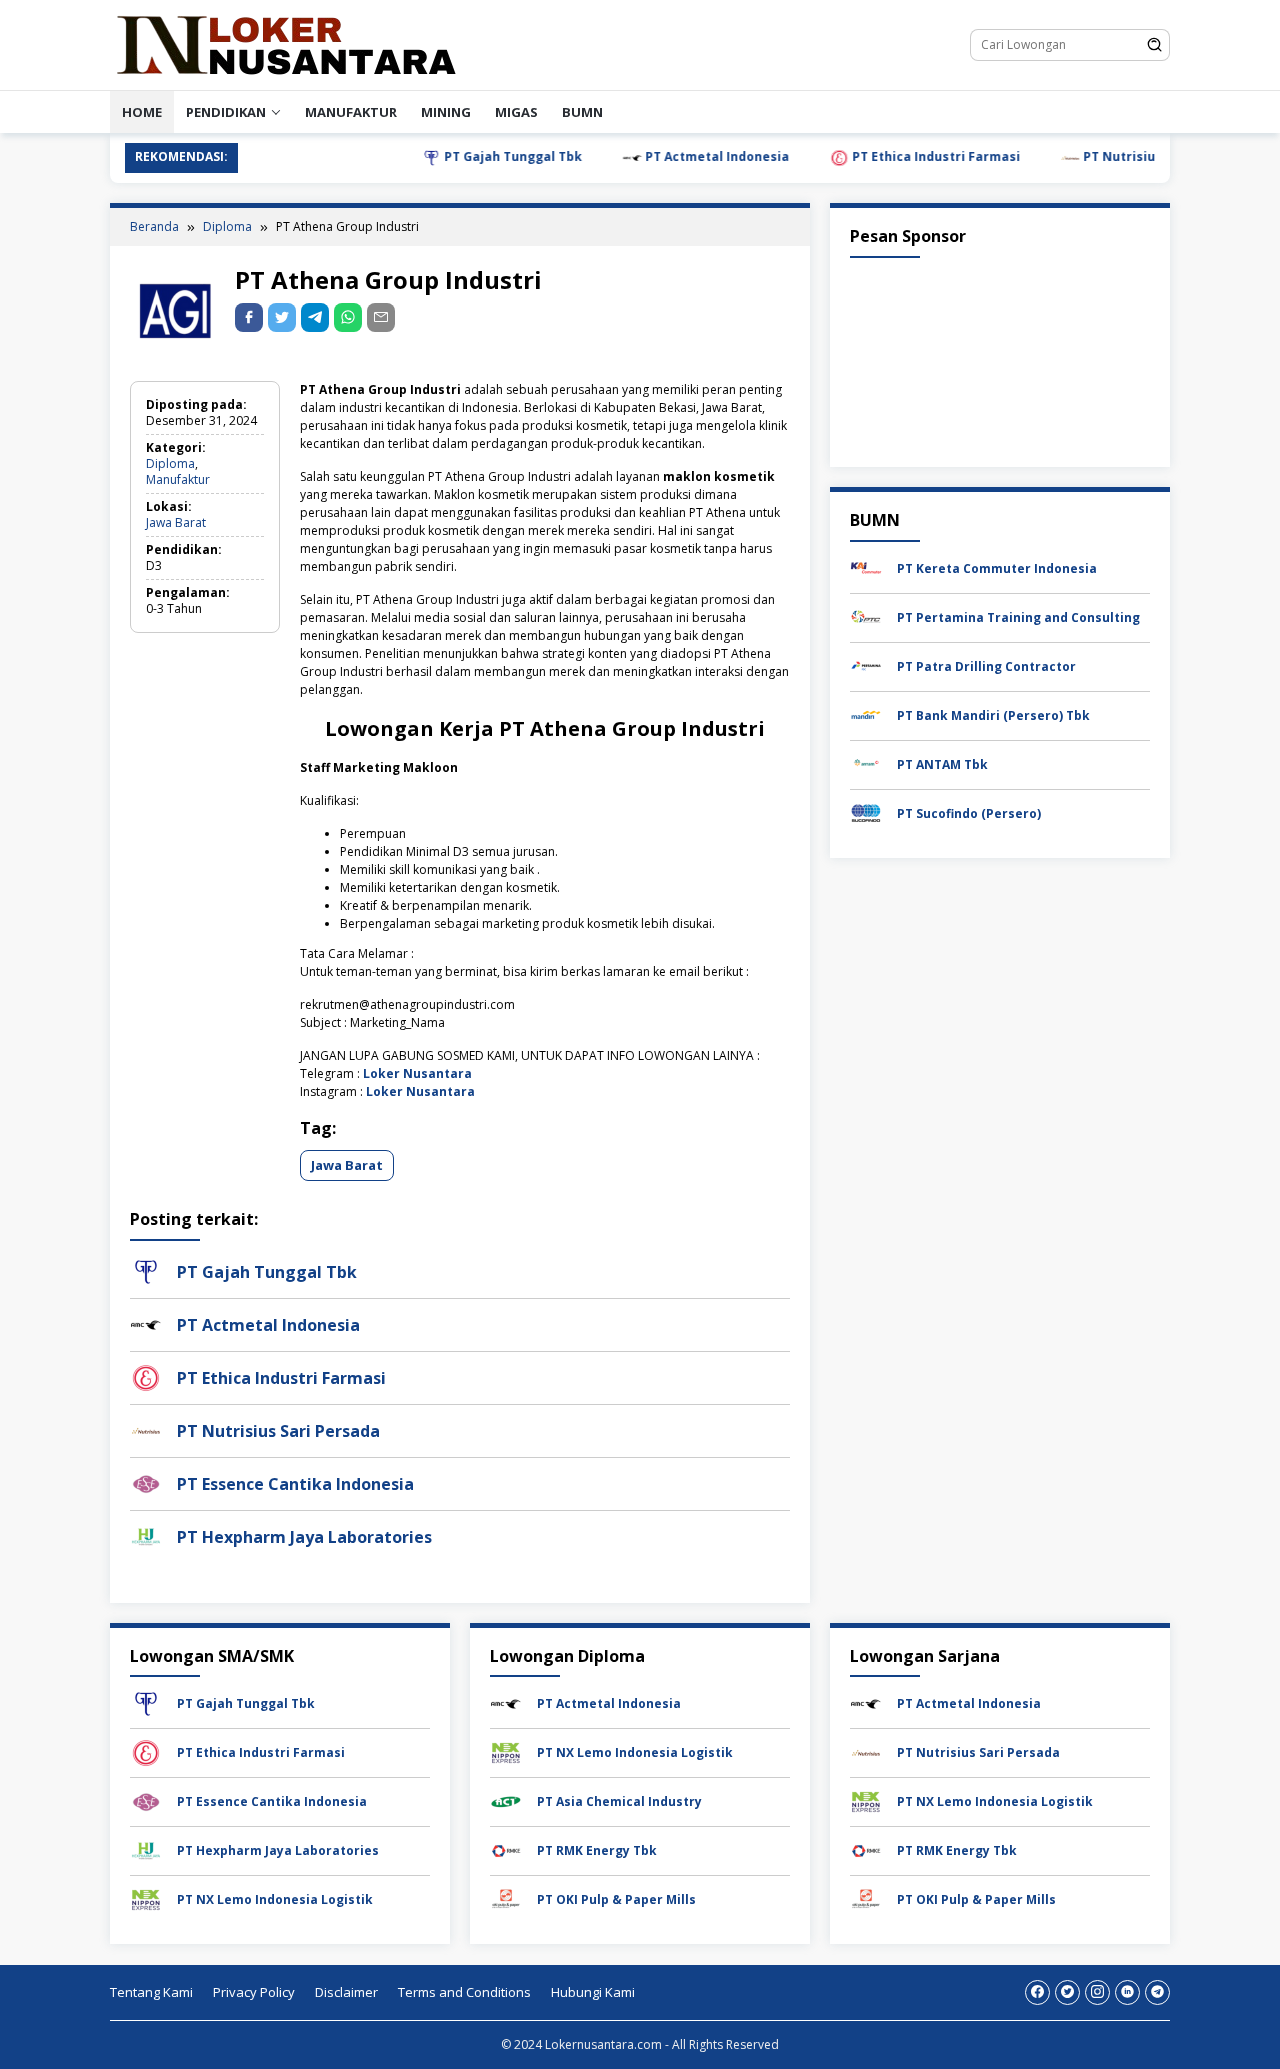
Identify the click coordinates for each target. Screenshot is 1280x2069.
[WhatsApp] (348, 317)
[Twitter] (1067, 1992)
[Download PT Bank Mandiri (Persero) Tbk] (866, 713)
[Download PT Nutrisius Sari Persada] (866, 1751)
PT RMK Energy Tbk (597, 1850)
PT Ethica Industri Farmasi (890, 156)
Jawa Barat (176, 522)
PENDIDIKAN (226, 112)
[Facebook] (1037, 1992)
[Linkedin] (1127, 1992)
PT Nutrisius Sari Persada (1119, 156)
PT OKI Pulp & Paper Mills (616, 1899)
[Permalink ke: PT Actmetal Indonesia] (146, 1323)
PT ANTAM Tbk (942, 763)
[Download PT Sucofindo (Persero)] (866, 811)
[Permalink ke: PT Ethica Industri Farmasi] (146, 1376)
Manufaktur (351, 112)
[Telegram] (315, 317)
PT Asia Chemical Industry (619, 1801)
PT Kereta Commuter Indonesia (997, 567)
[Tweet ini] (282, 317)
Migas (516, 112)
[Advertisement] (1000, 357)
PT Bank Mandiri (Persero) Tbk (993, 714)
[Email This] (381, 317)
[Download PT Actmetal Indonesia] (506, 1702)
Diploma (170, 463)
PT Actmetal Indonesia (671, 156)
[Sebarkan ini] (249, 317)
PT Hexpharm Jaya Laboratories (304, 1537)
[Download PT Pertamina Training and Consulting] (866, 615)
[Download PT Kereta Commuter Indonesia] (866, 566)
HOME (142, 112)
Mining (446, 112)
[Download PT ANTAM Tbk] (866, 762)
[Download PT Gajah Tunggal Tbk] (146, 1702)
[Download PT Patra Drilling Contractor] (866, 664)
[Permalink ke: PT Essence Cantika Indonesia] (146, 1482)
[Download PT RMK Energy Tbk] (506, 1849)
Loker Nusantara (417, 1073)
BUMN (582, 112)
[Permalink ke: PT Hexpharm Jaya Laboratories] (146, 1535)
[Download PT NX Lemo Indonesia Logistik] (146, 1898)
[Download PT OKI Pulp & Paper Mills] (506, 1898)
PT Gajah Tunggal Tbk (467, 156)
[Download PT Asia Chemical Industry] (506, 1800)
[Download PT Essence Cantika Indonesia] (146, 1800)
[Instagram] (1097, 1992)
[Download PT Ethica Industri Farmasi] (146, 1751)
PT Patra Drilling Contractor (986, 665)
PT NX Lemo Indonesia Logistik (275, 1899)
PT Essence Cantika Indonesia (295, 1484)
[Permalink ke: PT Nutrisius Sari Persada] (146, 1429)
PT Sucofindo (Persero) (969, 812)
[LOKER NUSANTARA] (285, 43)
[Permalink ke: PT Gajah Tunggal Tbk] (146, 1270)
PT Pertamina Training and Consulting (1018, 616)
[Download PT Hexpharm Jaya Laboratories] (146, 1849)
